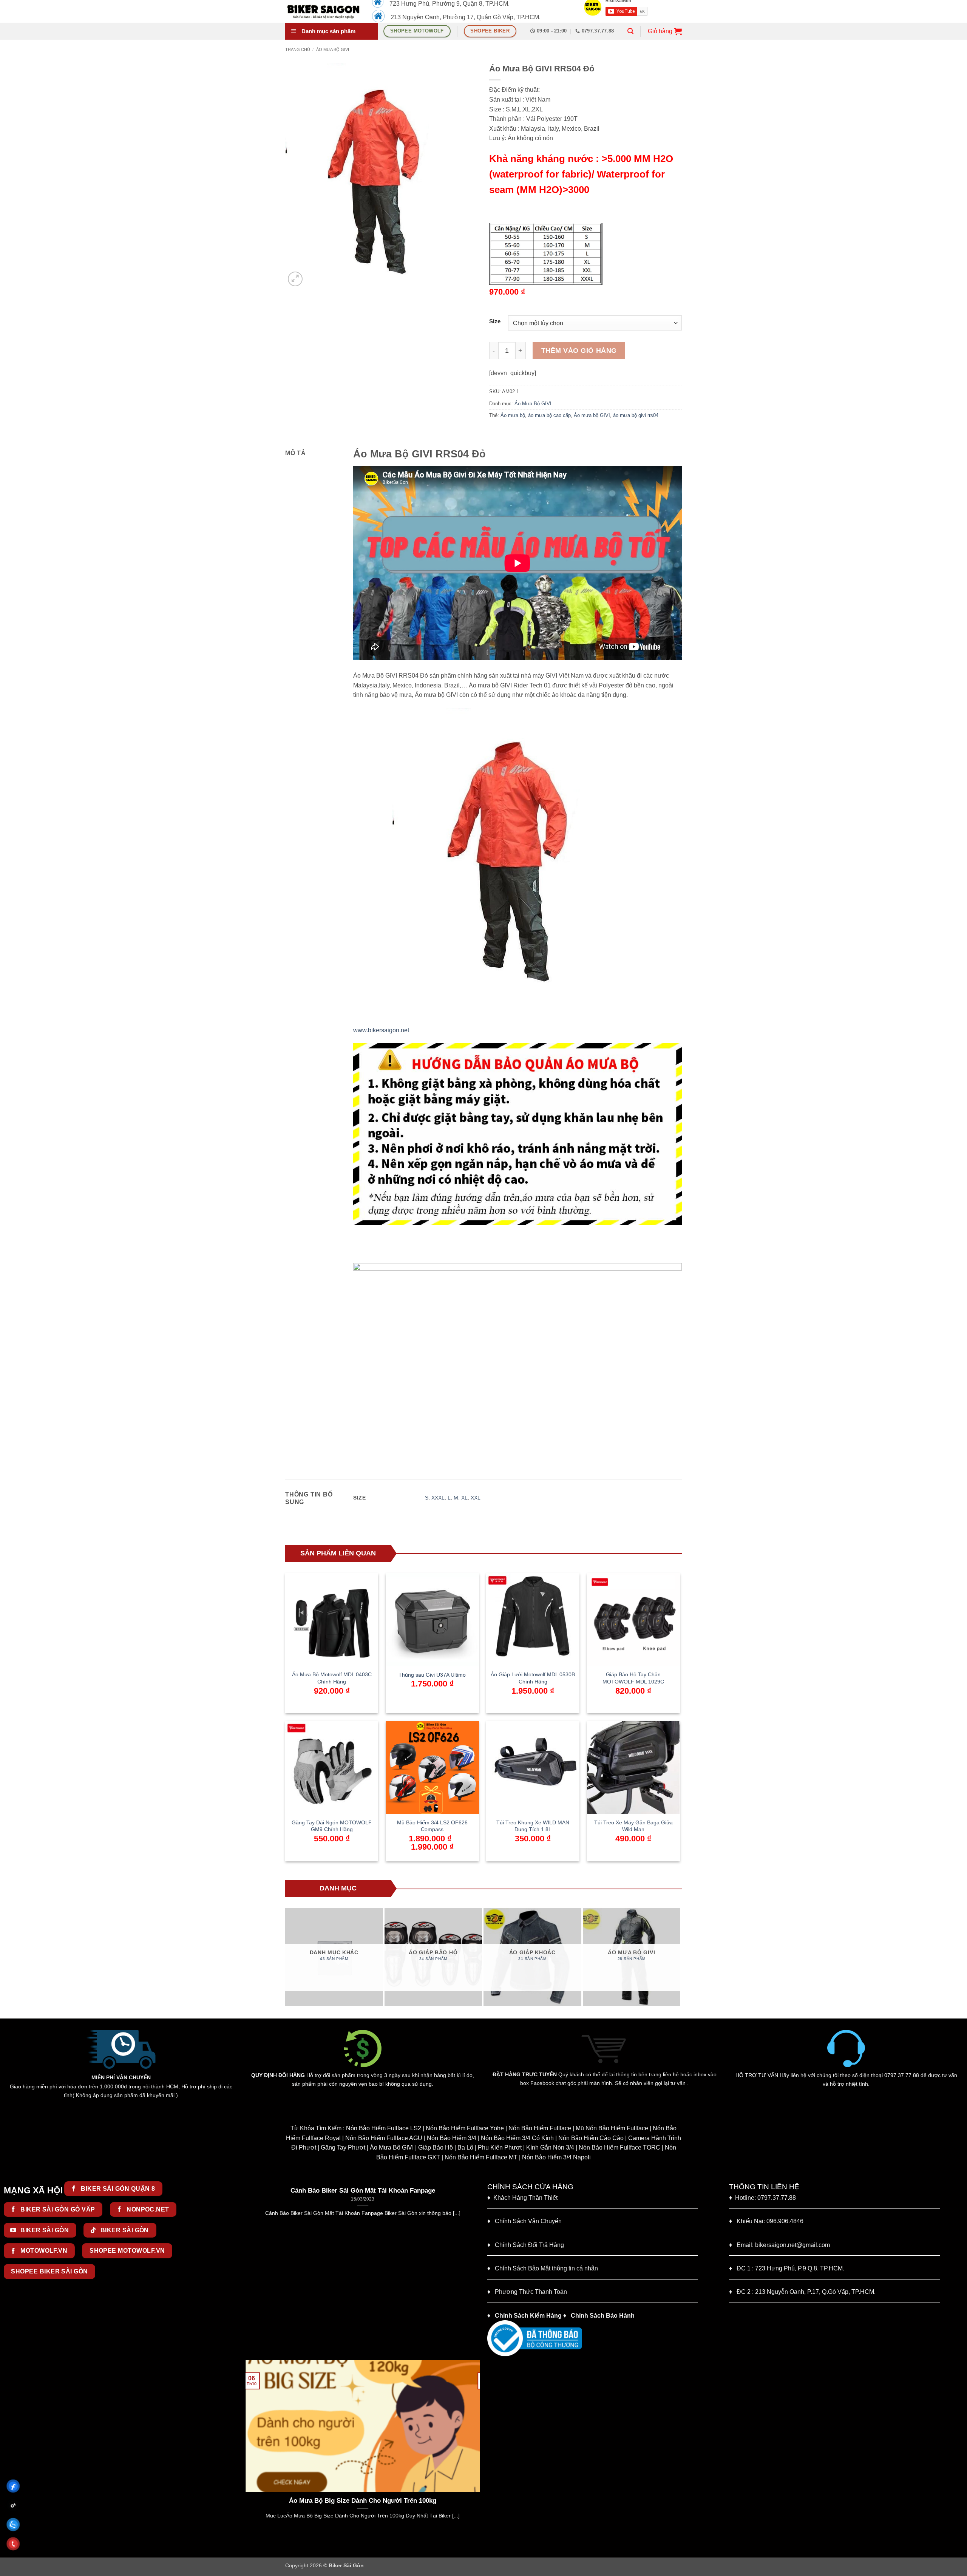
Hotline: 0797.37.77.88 (762, 2198)
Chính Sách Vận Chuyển (524, 2221)
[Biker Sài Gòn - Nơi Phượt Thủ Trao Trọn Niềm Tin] (323, 11)
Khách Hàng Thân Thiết (522, 2198)
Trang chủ (298, 49)
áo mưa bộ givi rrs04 (636, 415)
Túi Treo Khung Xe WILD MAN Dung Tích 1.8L (533, 1826)
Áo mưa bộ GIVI (592, 415)
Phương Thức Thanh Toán (531, 2292)
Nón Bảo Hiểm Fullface (540, 2128)
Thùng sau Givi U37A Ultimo (432, 1675)
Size (495, 322)
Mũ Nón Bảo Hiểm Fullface (612, 2128)
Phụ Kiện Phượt (500, 2147)
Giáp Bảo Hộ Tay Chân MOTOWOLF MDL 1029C (633, 1678)
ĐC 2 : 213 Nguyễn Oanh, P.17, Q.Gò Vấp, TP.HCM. (802, 2292)
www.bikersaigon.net (381, 1030)
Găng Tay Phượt (343, 2147)
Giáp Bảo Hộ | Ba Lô (446, 2147)
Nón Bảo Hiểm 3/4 (452, 2138)
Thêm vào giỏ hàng (579, 351)
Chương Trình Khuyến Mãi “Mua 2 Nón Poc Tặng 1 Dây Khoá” (363, 2191)
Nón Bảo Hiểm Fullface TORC (619, 2147)
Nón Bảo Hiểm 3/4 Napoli (556, 2157)
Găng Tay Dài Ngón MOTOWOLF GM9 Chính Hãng (332, 1826)
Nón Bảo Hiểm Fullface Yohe (465, 2128)
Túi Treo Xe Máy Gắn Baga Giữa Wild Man (633, 1826)
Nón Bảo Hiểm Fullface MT (481, 2157)
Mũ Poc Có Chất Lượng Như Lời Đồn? (363, 2501)
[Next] (677, 1957)
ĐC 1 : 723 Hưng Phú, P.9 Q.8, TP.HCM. (787, 2268)
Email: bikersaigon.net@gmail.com (779, 2245)
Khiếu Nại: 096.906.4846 (766, 2221)
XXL (476, 1498)
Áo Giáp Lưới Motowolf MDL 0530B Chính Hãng (533, 1678)
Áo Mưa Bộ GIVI (333, 49)
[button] (630, 31)
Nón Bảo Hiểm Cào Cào (591, 2138)
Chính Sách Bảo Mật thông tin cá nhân (543, 2268)
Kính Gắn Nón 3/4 (550, 2147)
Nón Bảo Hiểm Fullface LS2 (384, 2128)
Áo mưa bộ (513, 415)
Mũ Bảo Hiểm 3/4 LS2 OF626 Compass (432, 1826)
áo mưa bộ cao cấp (549, 415)
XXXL (438, 1498)
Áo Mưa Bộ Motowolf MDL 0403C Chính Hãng (332, 1678)
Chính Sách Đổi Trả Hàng (529, 2245)
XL (464, 1498)
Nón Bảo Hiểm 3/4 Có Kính (517, 2138)
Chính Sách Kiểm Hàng (528, 2316)
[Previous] (289, 1957)
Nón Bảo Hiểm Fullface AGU (384, 2138)
